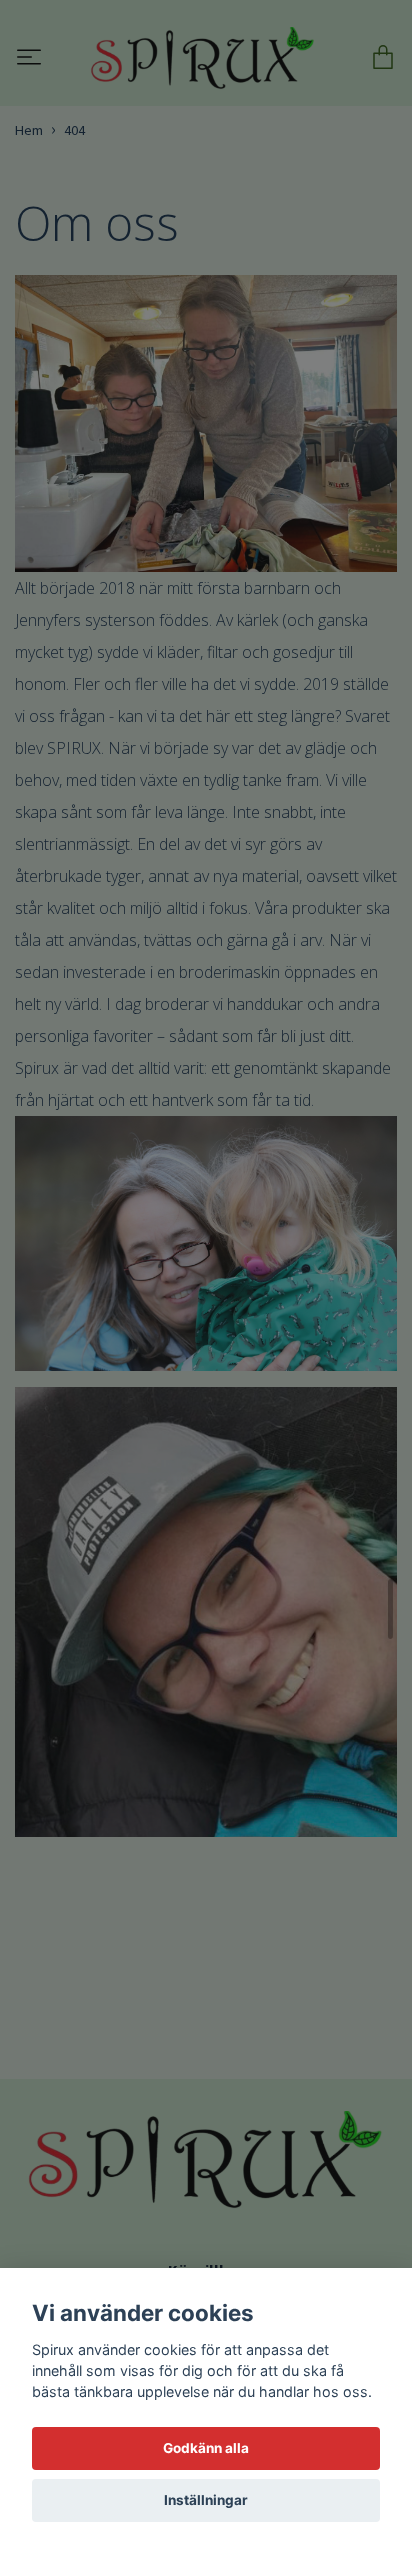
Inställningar (206, 2500)
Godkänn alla (206, 2448)
